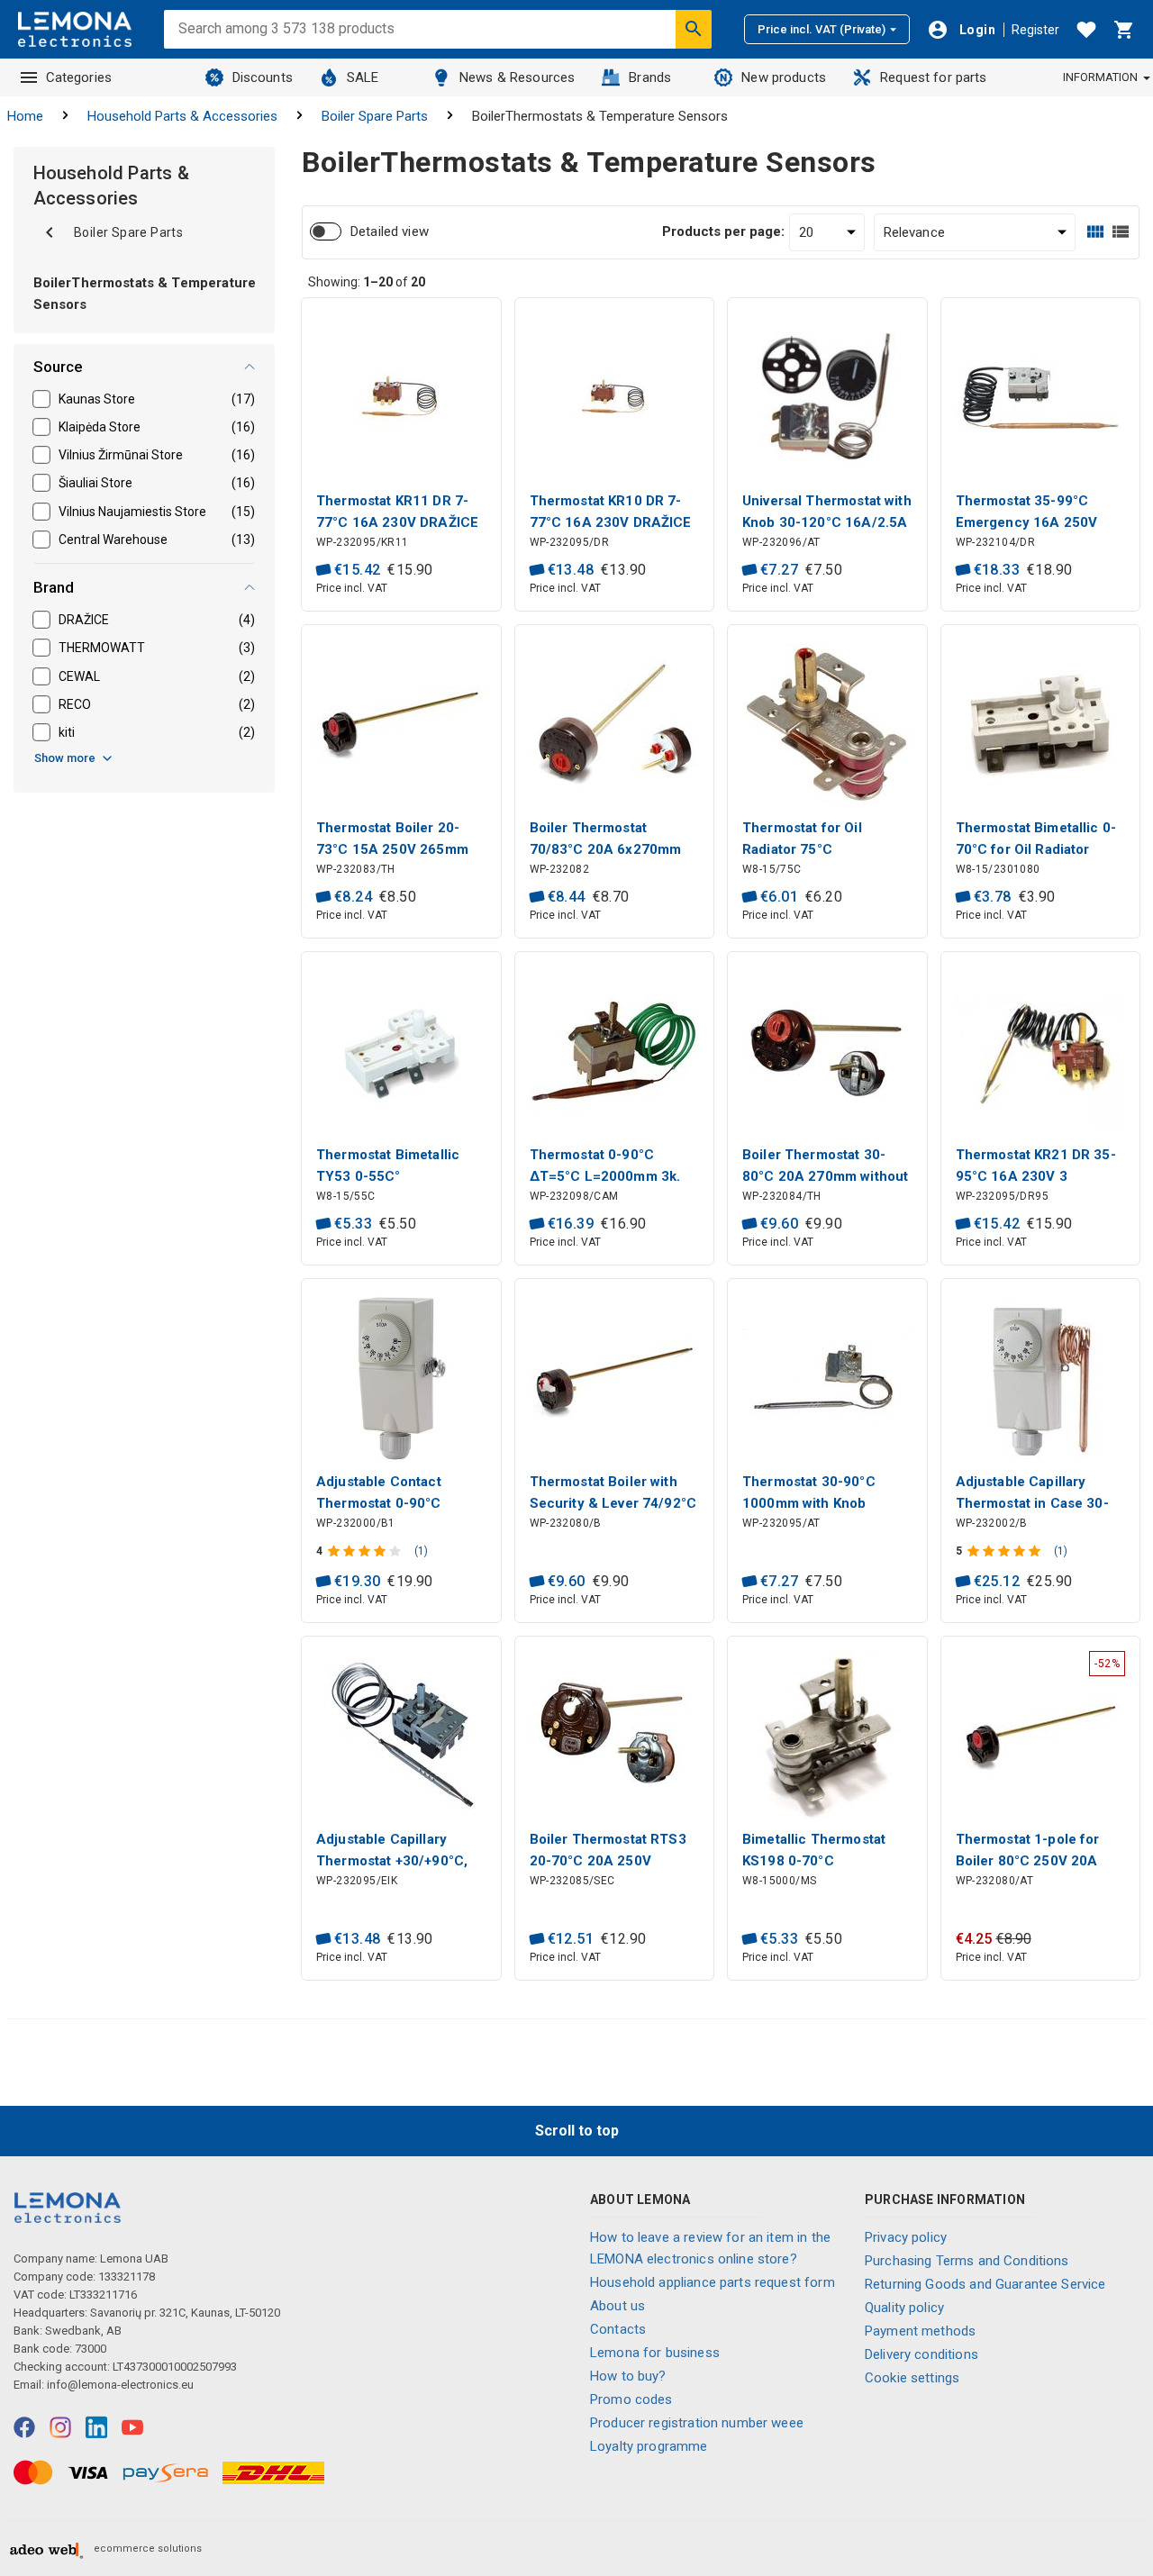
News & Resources (517, 77)
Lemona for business (655, 2353)
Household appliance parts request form (713, 2282)
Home (25, 116)
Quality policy (904, 2308)
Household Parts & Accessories (182, 116)
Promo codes (631, 2399)
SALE (363, 77)
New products (784, 77)
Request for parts (934, 77)
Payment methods (920, 2331)
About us (617, 2306)
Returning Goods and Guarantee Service (985, 2284)
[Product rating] (366, 1551)
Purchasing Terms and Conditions (967, 2261)
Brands (650, 77)
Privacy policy (906, 2237)
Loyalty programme (649, 2446)
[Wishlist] (1086, 30)
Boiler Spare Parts (375, 116)
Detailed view (390, 231)
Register (1035, 30)
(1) (421, 1551)
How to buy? (628, 2376)
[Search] (694, 29)
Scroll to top (577, 2131)
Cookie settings (912, 2378)
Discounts (263, 77)
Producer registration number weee (697, 2423)
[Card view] (1095, 232)
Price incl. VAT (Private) (822, 29)
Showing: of (367, 282)
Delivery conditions (921, 2354)
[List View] (1121, 232)
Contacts (618, 2329)
